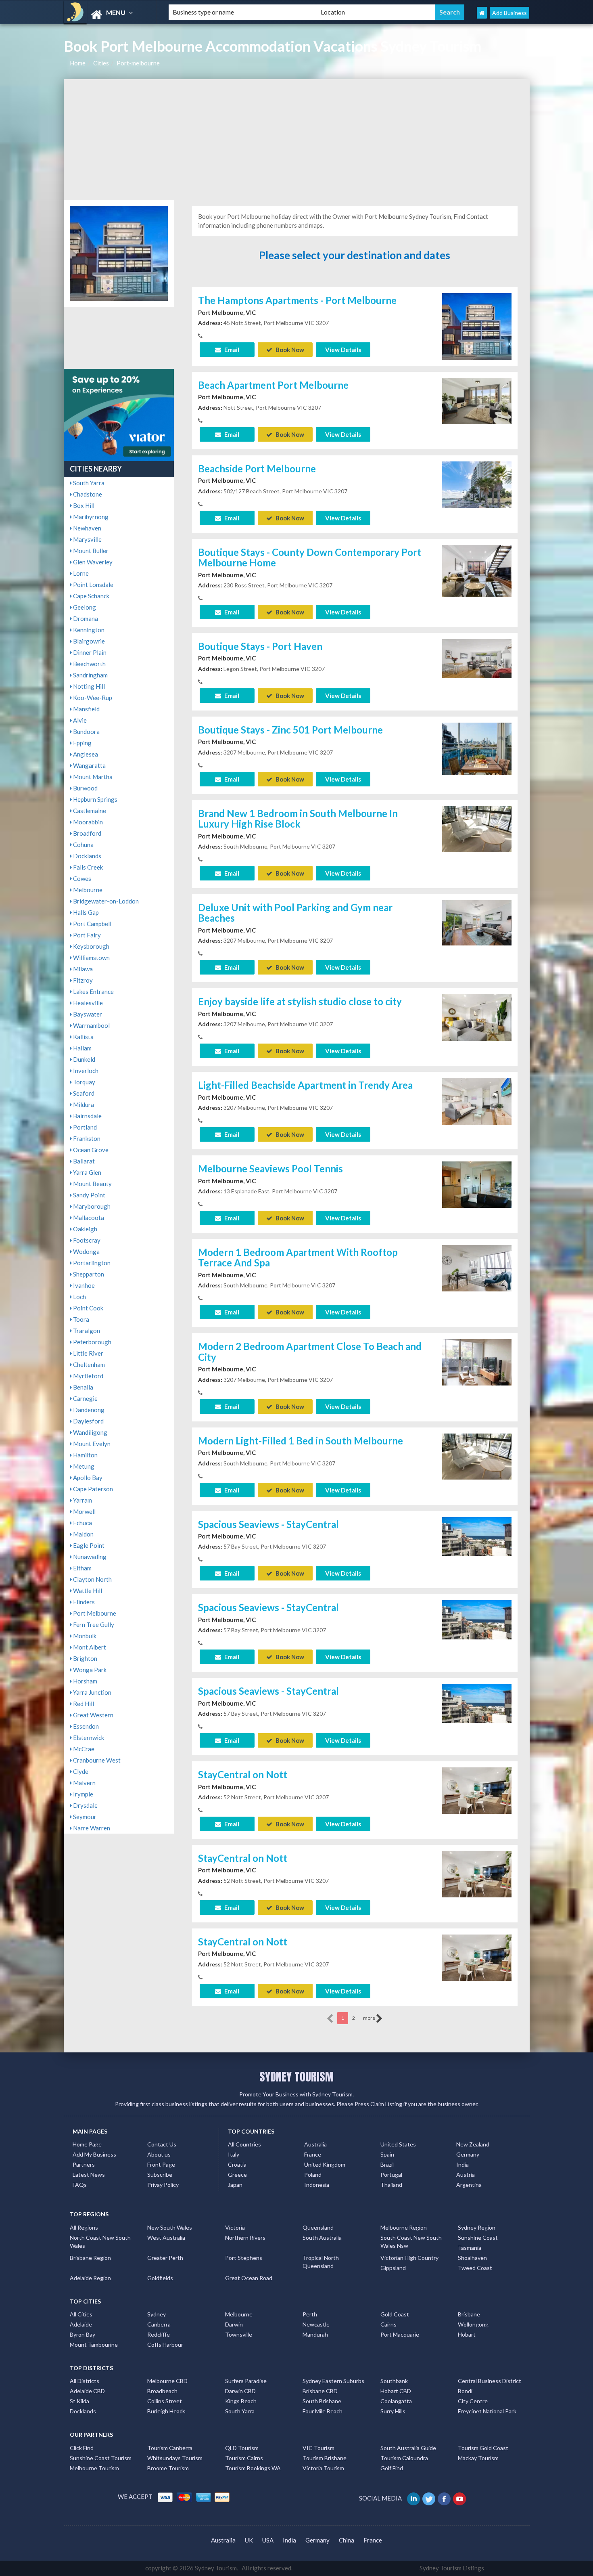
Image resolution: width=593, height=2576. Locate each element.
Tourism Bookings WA (253, 2468)
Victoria (235, 2227)
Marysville (87, 539)
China (347, 2540)
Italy (234, 2154)
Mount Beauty (92, 1184)
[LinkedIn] (414, 2498)
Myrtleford (88, 1376)
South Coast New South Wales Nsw (411, 2242)
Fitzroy (82, 980)
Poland (313, 2175)
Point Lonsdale (93, 585)
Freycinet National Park (487, 2411)
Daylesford (88, 1421)
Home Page (87, 2144)
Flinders (83, 1602)
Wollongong (473, 2324)
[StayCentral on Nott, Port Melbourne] (477, 1790)
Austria (466, 2175)
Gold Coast (395, 2314)
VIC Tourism (318, 2448)
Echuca (82, 1523)
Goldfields (160, 2278)
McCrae (83, 1749)
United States (398, 2144)
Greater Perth (165, 2258)
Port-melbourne (138, 63)
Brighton (85, 1658)
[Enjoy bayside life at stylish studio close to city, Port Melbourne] (477, 1017)
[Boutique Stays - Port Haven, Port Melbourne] (477, 658)
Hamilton (85, 1455)
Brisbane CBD (320, 2391)
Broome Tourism (168, 2468)
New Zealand (473, 2144)
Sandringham (90, 675)
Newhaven (87, 528)
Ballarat (83, 1161)
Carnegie (85, 1398)
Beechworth (89, 664)
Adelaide (81, 2324)
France (313, 2154)
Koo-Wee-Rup (92, 698)
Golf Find (392, 2468)
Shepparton (88, 1274)
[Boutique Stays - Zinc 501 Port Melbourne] (477, 748)
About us (159, 2154)
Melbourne (87, 890)
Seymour (84, 1817)
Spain (387, 2154)
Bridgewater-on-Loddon (105, 901)
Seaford (83, 1093)
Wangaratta (89, 765)
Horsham (85, 1681)
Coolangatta (396, 2401)
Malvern (84, 1783)
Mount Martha (92, 777)
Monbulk (84, 1636)
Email (231, 350)
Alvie (79, 720)
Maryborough (91, 1206)
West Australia (166, 2237)
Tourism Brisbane (325, 2458)
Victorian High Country (409, 2258)
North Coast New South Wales (100, 2242)
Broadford (87, 833)
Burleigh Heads (166, 2411)
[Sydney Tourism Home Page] (482, 13)
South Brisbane (322, 2401)
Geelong (84, 607)
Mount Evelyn (91, 1444)
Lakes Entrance (93, 991)
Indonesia (317, 2185)
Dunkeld (84, 1059)
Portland (84, 1127)
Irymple (82, 1794)
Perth (310, 2314)
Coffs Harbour (165, 2344)
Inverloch (85, 1071)
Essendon (85, 1726)
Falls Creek (87, 867)
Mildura (83, 1105)
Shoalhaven (472, 2258)
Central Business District (490, 2381)
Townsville (239, 2334)
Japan (235, 2185)
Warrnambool (91, 1025)
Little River (88, 1353)
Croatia (237, 2164)
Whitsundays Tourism (175, 2458)
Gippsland (393, 2268)
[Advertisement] (297, 140)
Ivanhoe (83, 1285)
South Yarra (88, 483)
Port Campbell (92, 924)
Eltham (82, 1568)
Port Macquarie (400, 2334)
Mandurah (315, 2334)
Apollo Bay (87, 1478)
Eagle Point (88, 1545)
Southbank (394, 2381)
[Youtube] (460, 2498)
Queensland (318, 2227)
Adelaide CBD (87, 2391)
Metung (83, 1466)
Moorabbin (87, 822)
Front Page (161, 2164)
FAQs (80, 2185)
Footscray (86, 1240)
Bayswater (87, 1014)
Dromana (85, 618)
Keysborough (91, 946)
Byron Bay (82, 2334)
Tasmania (470, 2248)
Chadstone (87, 494)
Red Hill (83, 1704)
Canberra (159, 2324)
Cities (101, 63)
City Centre (473, 2401)
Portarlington (91, 1263)
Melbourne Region (404, 2227)
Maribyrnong (90, 517)
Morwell (84, 1511)
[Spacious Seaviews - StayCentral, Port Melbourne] (477, 1536)
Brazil (387, 2164)
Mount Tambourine (94, 2344)
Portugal (391, 2175)
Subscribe (160, 2175)
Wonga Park (89, 1670)
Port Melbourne (94, 1613)
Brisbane (469, 2314)
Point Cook (88, 1308)
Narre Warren (91, 1828)
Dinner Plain (89, 652)
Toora (80, 1319)
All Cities (81, 2314)
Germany (468, 2154)
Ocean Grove (90, 1150)
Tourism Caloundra (404, 2458)
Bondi (465, 2391)
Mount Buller (90, 551)
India (462, 2164)
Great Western (93, 1715)
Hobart (467, 2334)
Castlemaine (89, 811)
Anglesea (85, 754)
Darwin (234, 2324)
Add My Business (94, 2154)
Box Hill (83, 505)
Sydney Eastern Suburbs (333, 2381)
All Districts (85, 2381)
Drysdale (85, 1805)
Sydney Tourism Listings (452, 2568)
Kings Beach (241, 2401)
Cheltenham (88, 1365)
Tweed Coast (475, 2268)
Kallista (83, 1037)
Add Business (509, 13)
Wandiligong (90, 1432)
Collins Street (165, 2401)
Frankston (86, 1138)
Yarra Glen (87, 1172)
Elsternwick (88, 1738)
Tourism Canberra (170, 2448)
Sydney (157, 2314)
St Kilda (79, 2401)
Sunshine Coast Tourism (101, 2458)
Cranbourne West (96, 1760)
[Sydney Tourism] (109, 15)
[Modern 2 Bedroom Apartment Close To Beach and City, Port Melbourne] (477, 1361)
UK (249, 2540)
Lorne (80, 573)
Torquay (84, 1082)
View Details (343, 350)
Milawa (82, 969)
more (370, 2018)
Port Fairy (86, 935)
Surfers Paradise (246, 2381)
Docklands (87, 856)
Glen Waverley (92, 562)
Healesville (87, 1003)
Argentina (469, 2185)
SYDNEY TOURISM (296, 2077)
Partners (84, 2164)
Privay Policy (163, 2185)
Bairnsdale (87, 1116)
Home (78, 63)
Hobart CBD (396, 2391)
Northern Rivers (245, 2237)
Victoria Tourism (323, 2468)
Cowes (81, 878)
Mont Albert (89, 1647)
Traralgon (86, 1331)
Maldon (83, 1534)
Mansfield (86, 709)
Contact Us (162, 2144)
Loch (79, 1297)
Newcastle (316, 2324)
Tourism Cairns (244, 2458)
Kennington (88, 630)
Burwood (85, 788)
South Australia (322, 2237)
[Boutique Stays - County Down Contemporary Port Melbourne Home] (477, 570)
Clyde (80, 1771)
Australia (315, 2144)
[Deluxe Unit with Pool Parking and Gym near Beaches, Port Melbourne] (477, 922)
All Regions (84, 2227)
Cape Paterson (92, 1489)
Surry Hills (393, 2411)
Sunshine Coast (478, 2237)
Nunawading (89, 1557)
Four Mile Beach (323, 2411)
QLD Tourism (242, 2448)
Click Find (82, 2448)
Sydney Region (477, 2227)
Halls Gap (85, 912)
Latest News (89, 2175)
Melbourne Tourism (94, 2468)
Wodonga (86, 1251)
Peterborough (92, 1342)
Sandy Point (89, 1195)
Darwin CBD (240, 2391)
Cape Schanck (91, 596)
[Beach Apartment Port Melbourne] (477, 400)
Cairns (388, 2324)
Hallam (82, 1048)
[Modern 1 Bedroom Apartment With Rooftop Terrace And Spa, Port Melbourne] (477, 1267)
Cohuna (83, 845)
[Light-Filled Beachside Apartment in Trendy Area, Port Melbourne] (477, 1100)
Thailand (391, 2185)
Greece (237, 2175)
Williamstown (91, 958)
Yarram (82, 1500)
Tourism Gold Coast (483, 2448)
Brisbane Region (90, 2258)
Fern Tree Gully (93, 1624)
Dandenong (88, 1410)
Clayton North (92, 1579)
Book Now (289, 350)
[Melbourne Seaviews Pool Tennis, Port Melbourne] (477, 1184)
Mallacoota (88, 1218)
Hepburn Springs (95, 799)
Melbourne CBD (167, 2381)
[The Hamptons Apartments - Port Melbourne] (477, 325)
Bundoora (86, 732)
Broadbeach (162, 2391)
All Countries (244, 2144)
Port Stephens (244, 2258)
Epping (82, 743)
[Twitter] (429, 2498)
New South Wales (170, 2227)
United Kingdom (325, 2164)
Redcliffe (159, 2334)
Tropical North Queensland (321, 2262)
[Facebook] (445, 2498)
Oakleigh (85, 1229)
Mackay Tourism (478, 2458)
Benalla (82, 1387)
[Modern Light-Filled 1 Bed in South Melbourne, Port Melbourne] (477, 1456)
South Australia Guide (408, 2448)
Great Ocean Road (249, 2278)
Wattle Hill (87, 1591)
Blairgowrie (88, 641)
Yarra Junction (92, 1692)
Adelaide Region (90, 2278)
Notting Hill (88, 686)
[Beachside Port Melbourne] (477, 484)
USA (268, 2540)
